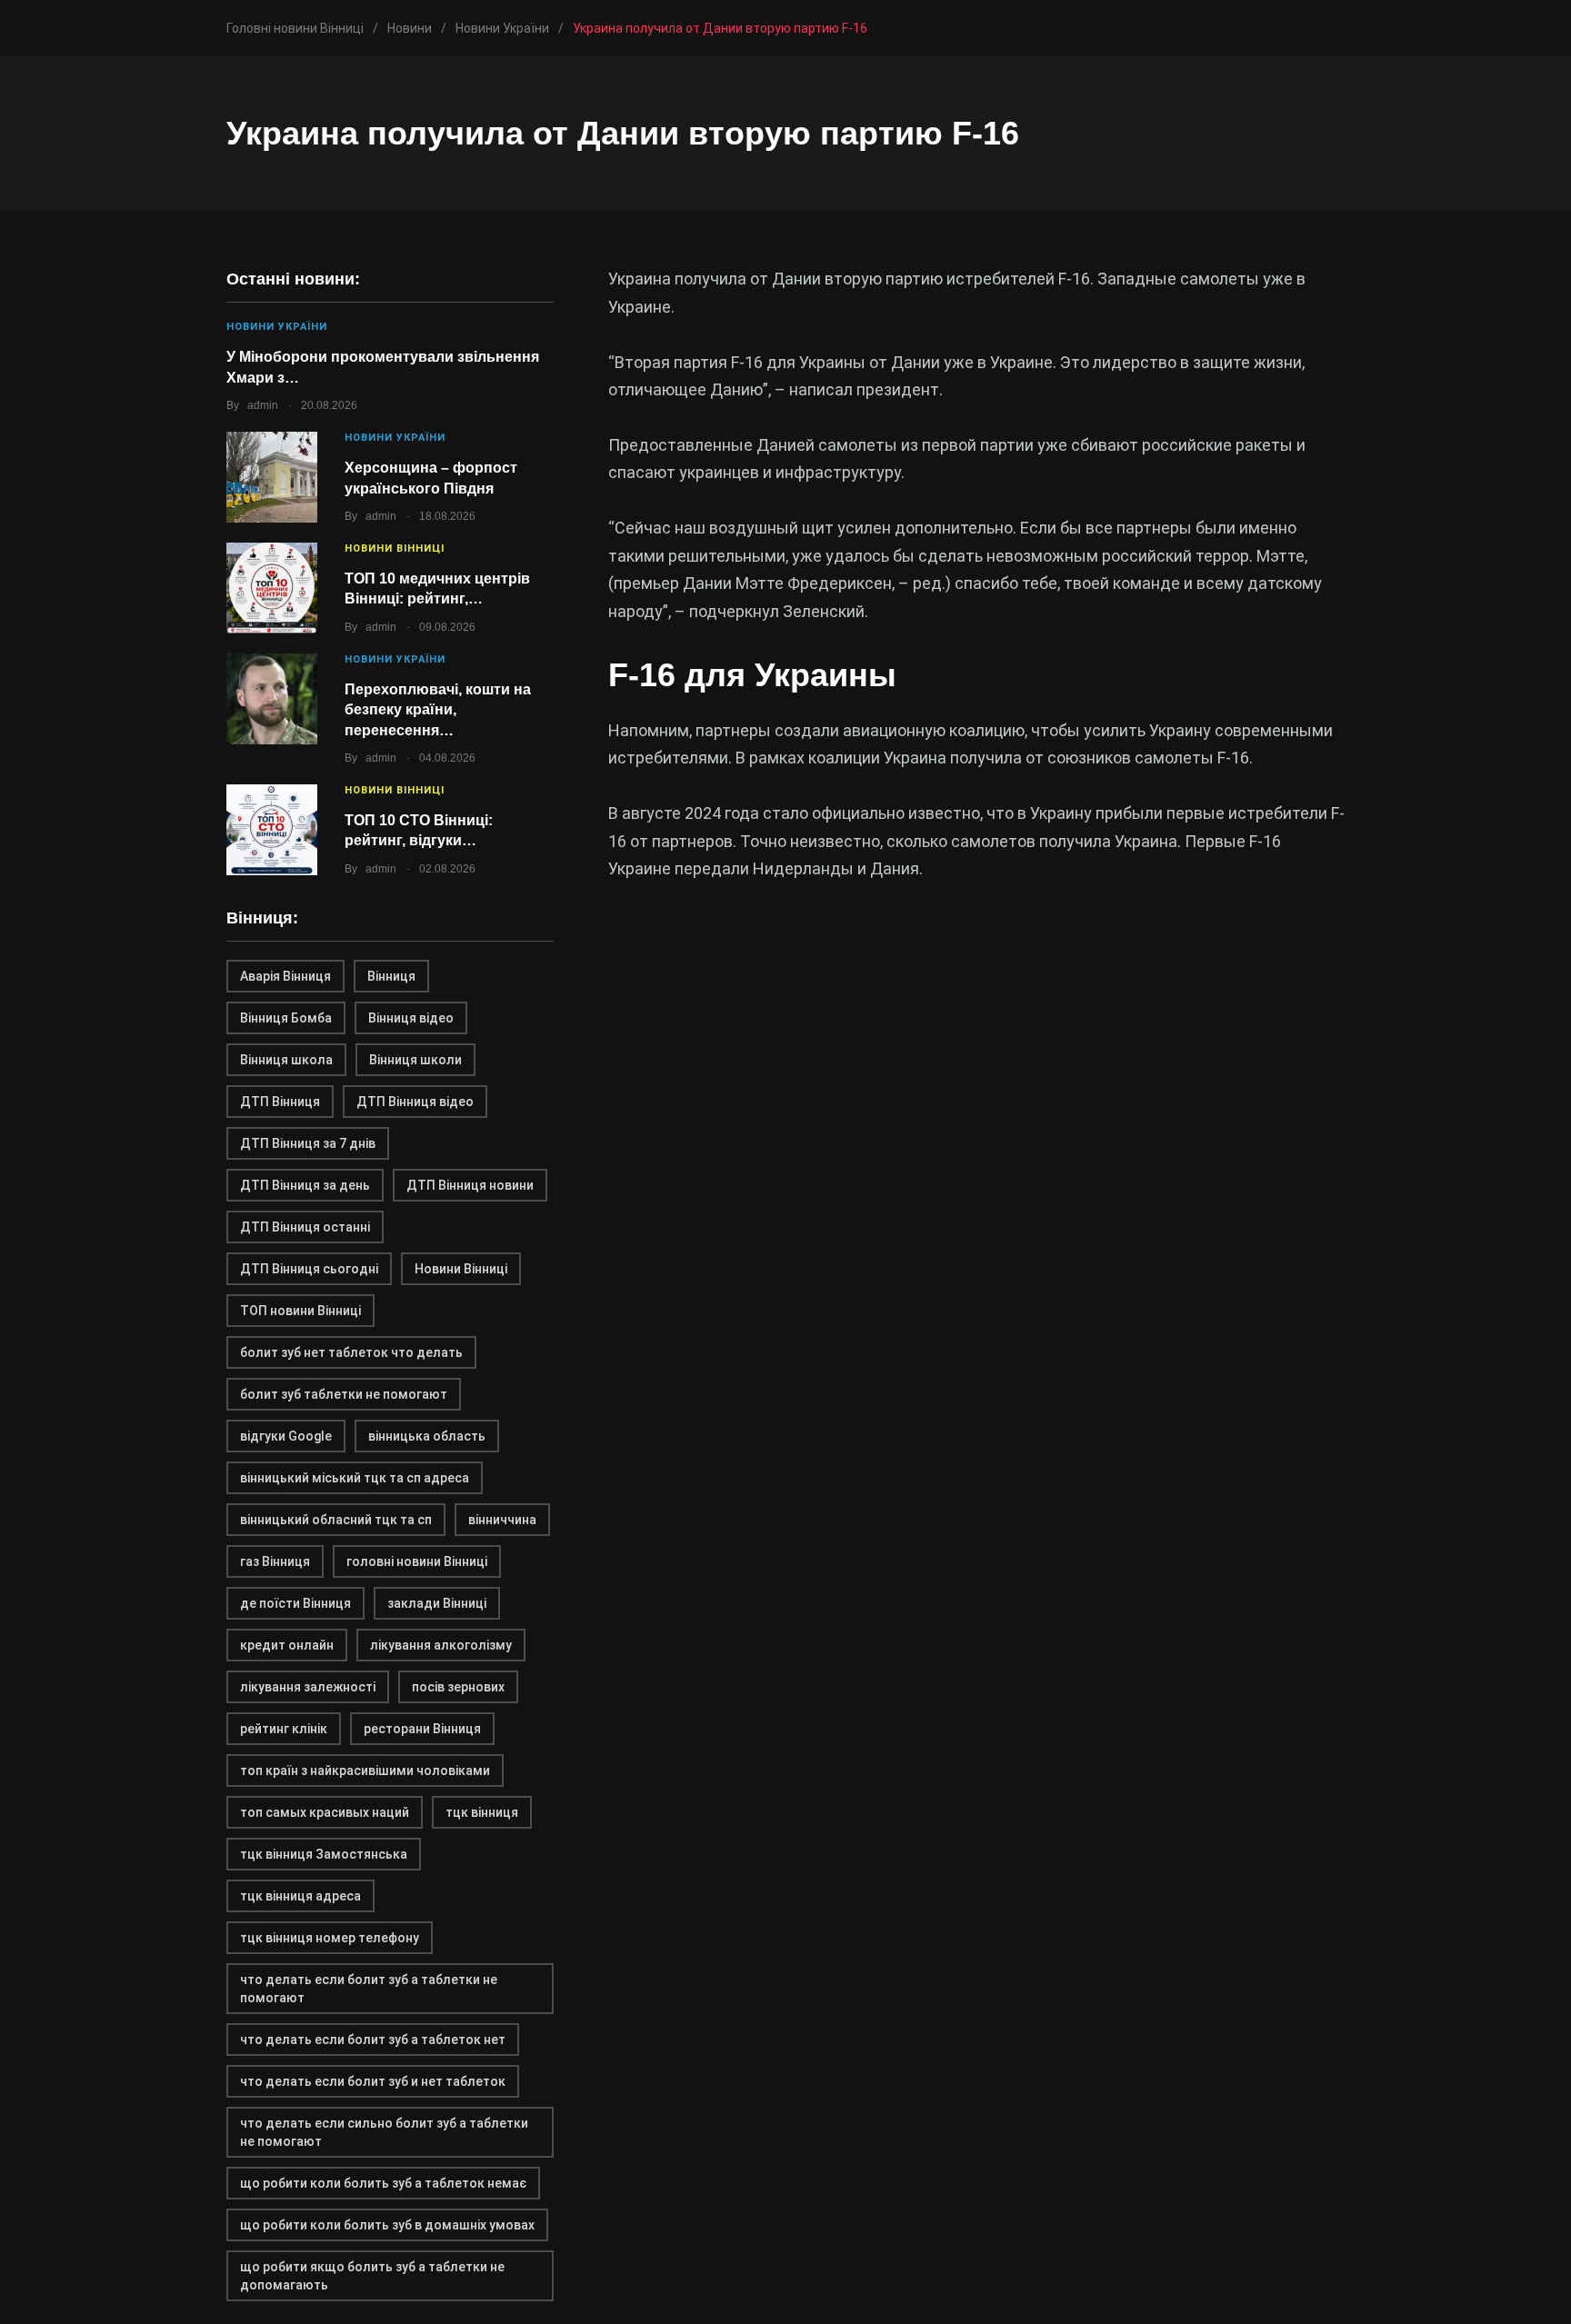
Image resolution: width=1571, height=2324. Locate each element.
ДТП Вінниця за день (305, 1185)
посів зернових (458, 1687)
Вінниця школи (415, 1060)
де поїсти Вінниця (295, 1603)
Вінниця (391, 976)
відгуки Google (286, 1436)
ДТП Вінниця (280, 1102)
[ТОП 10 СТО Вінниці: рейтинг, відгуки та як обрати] (272, 830)
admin (263, 405)
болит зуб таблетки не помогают (344, 1394)
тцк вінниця (482, 1812)
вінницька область (427, 1436)
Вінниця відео (411, 1018)
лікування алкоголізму (441, 1645)
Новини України (277, 327)
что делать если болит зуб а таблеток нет (373, 2040)
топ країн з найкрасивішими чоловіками (365, 1770)
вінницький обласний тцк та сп (336, 1520)
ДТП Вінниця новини (470, 1185)
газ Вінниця (275, 1561)
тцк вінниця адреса (300, 1896)
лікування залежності (308, 1687)
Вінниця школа (286, 1060)
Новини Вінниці (395, 549)
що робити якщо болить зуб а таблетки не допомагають (372, 2276)
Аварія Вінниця (285, 976)
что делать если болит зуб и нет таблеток (373, 2081)
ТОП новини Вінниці (300, 1311)
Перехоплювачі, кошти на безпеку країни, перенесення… (438, 710)
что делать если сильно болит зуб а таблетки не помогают (384, 2132)
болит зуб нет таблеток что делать (351, 1352)
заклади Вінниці (437, 1603)
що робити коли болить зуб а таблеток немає (383, 2183)
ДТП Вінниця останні (305, 1227)
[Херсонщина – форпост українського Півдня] (272, 477)
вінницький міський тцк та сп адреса (355, 1478)
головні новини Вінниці (417, 1561)
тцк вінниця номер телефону (330, 1938)
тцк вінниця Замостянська (324, 1854)
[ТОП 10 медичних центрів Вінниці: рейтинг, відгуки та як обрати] (272, 588)
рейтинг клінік (284, 1729)
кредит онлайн (287, 1645)
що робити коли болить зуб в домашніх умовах (387, 2225)
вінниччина (502, 1520)
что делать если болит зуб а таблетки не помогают (369, 1989)
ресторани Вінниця (422, 1729)
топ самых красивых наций (325, 1812)
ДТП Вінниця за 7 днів (308, 1143)
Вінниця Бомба (286, 1018)
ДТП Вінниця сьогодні (309, 1269)
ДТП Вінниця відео (415, 1102)
